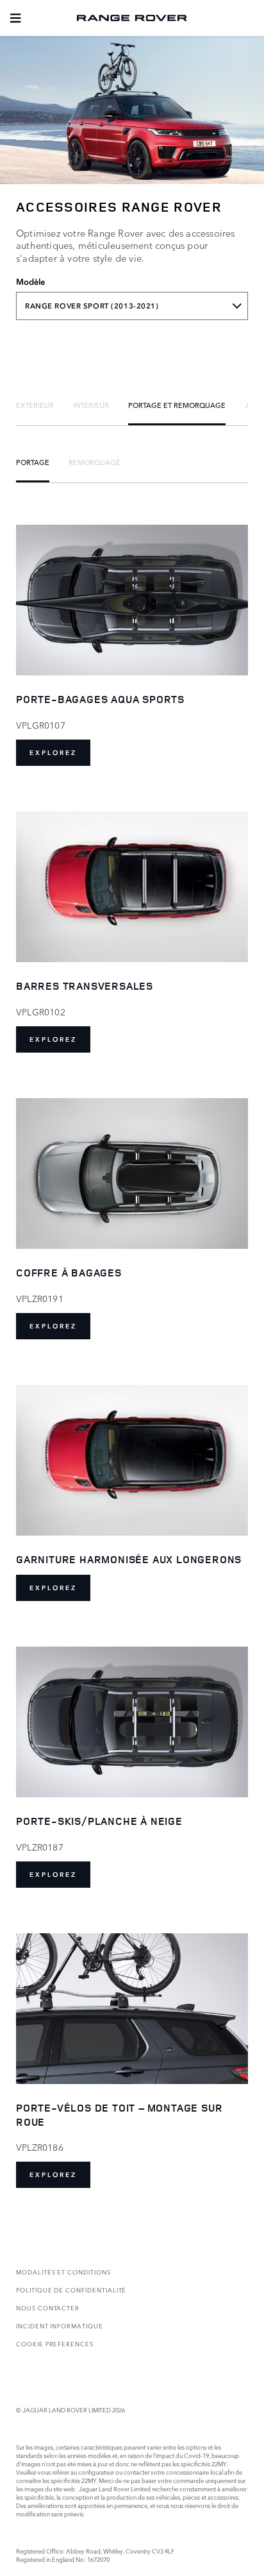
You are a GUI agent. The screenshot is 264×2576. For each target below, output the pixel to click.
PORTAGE (33, 462)
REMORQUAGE (95, 462)
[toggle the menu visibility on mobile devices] (15, 18)
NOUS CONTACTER (48, 2308)
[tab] (35, 405)
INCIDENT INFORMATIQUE (60, 2326)
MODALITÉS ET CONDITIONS (63, 2272)
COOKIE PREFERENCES (55, 2343)
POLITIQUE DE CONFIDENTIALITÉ (71, 2290)
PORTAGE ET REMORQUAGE (177, 405)
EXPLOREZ (53, 753)
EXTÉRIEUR (35, 405)
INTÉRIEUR (91, 405)
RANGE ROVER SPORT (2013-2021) (92, 306)
